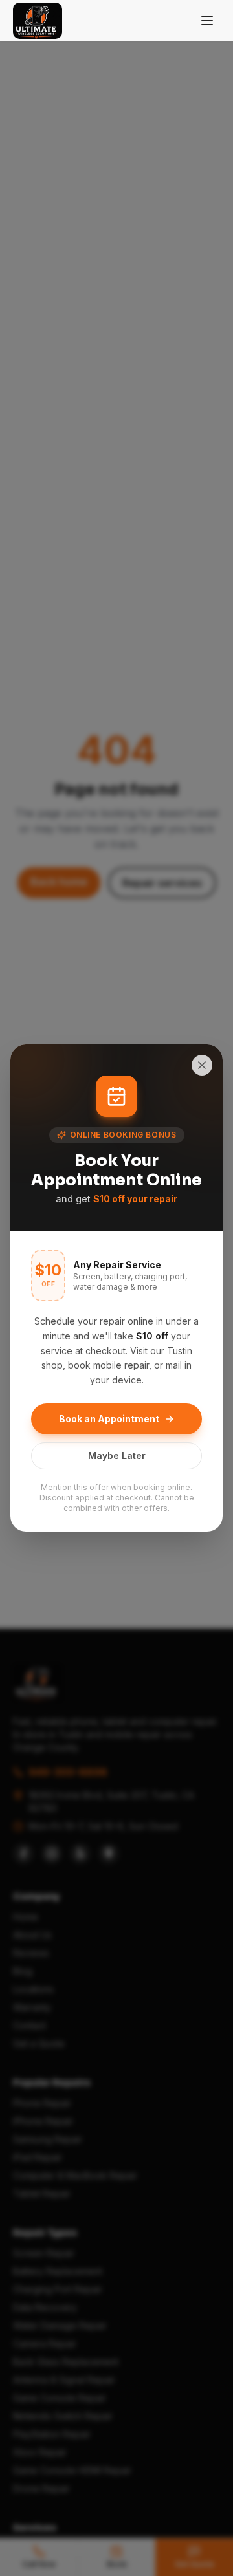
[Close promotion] (202, 1065)
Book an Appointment (109, 1419)
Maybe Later (117, 1456)
